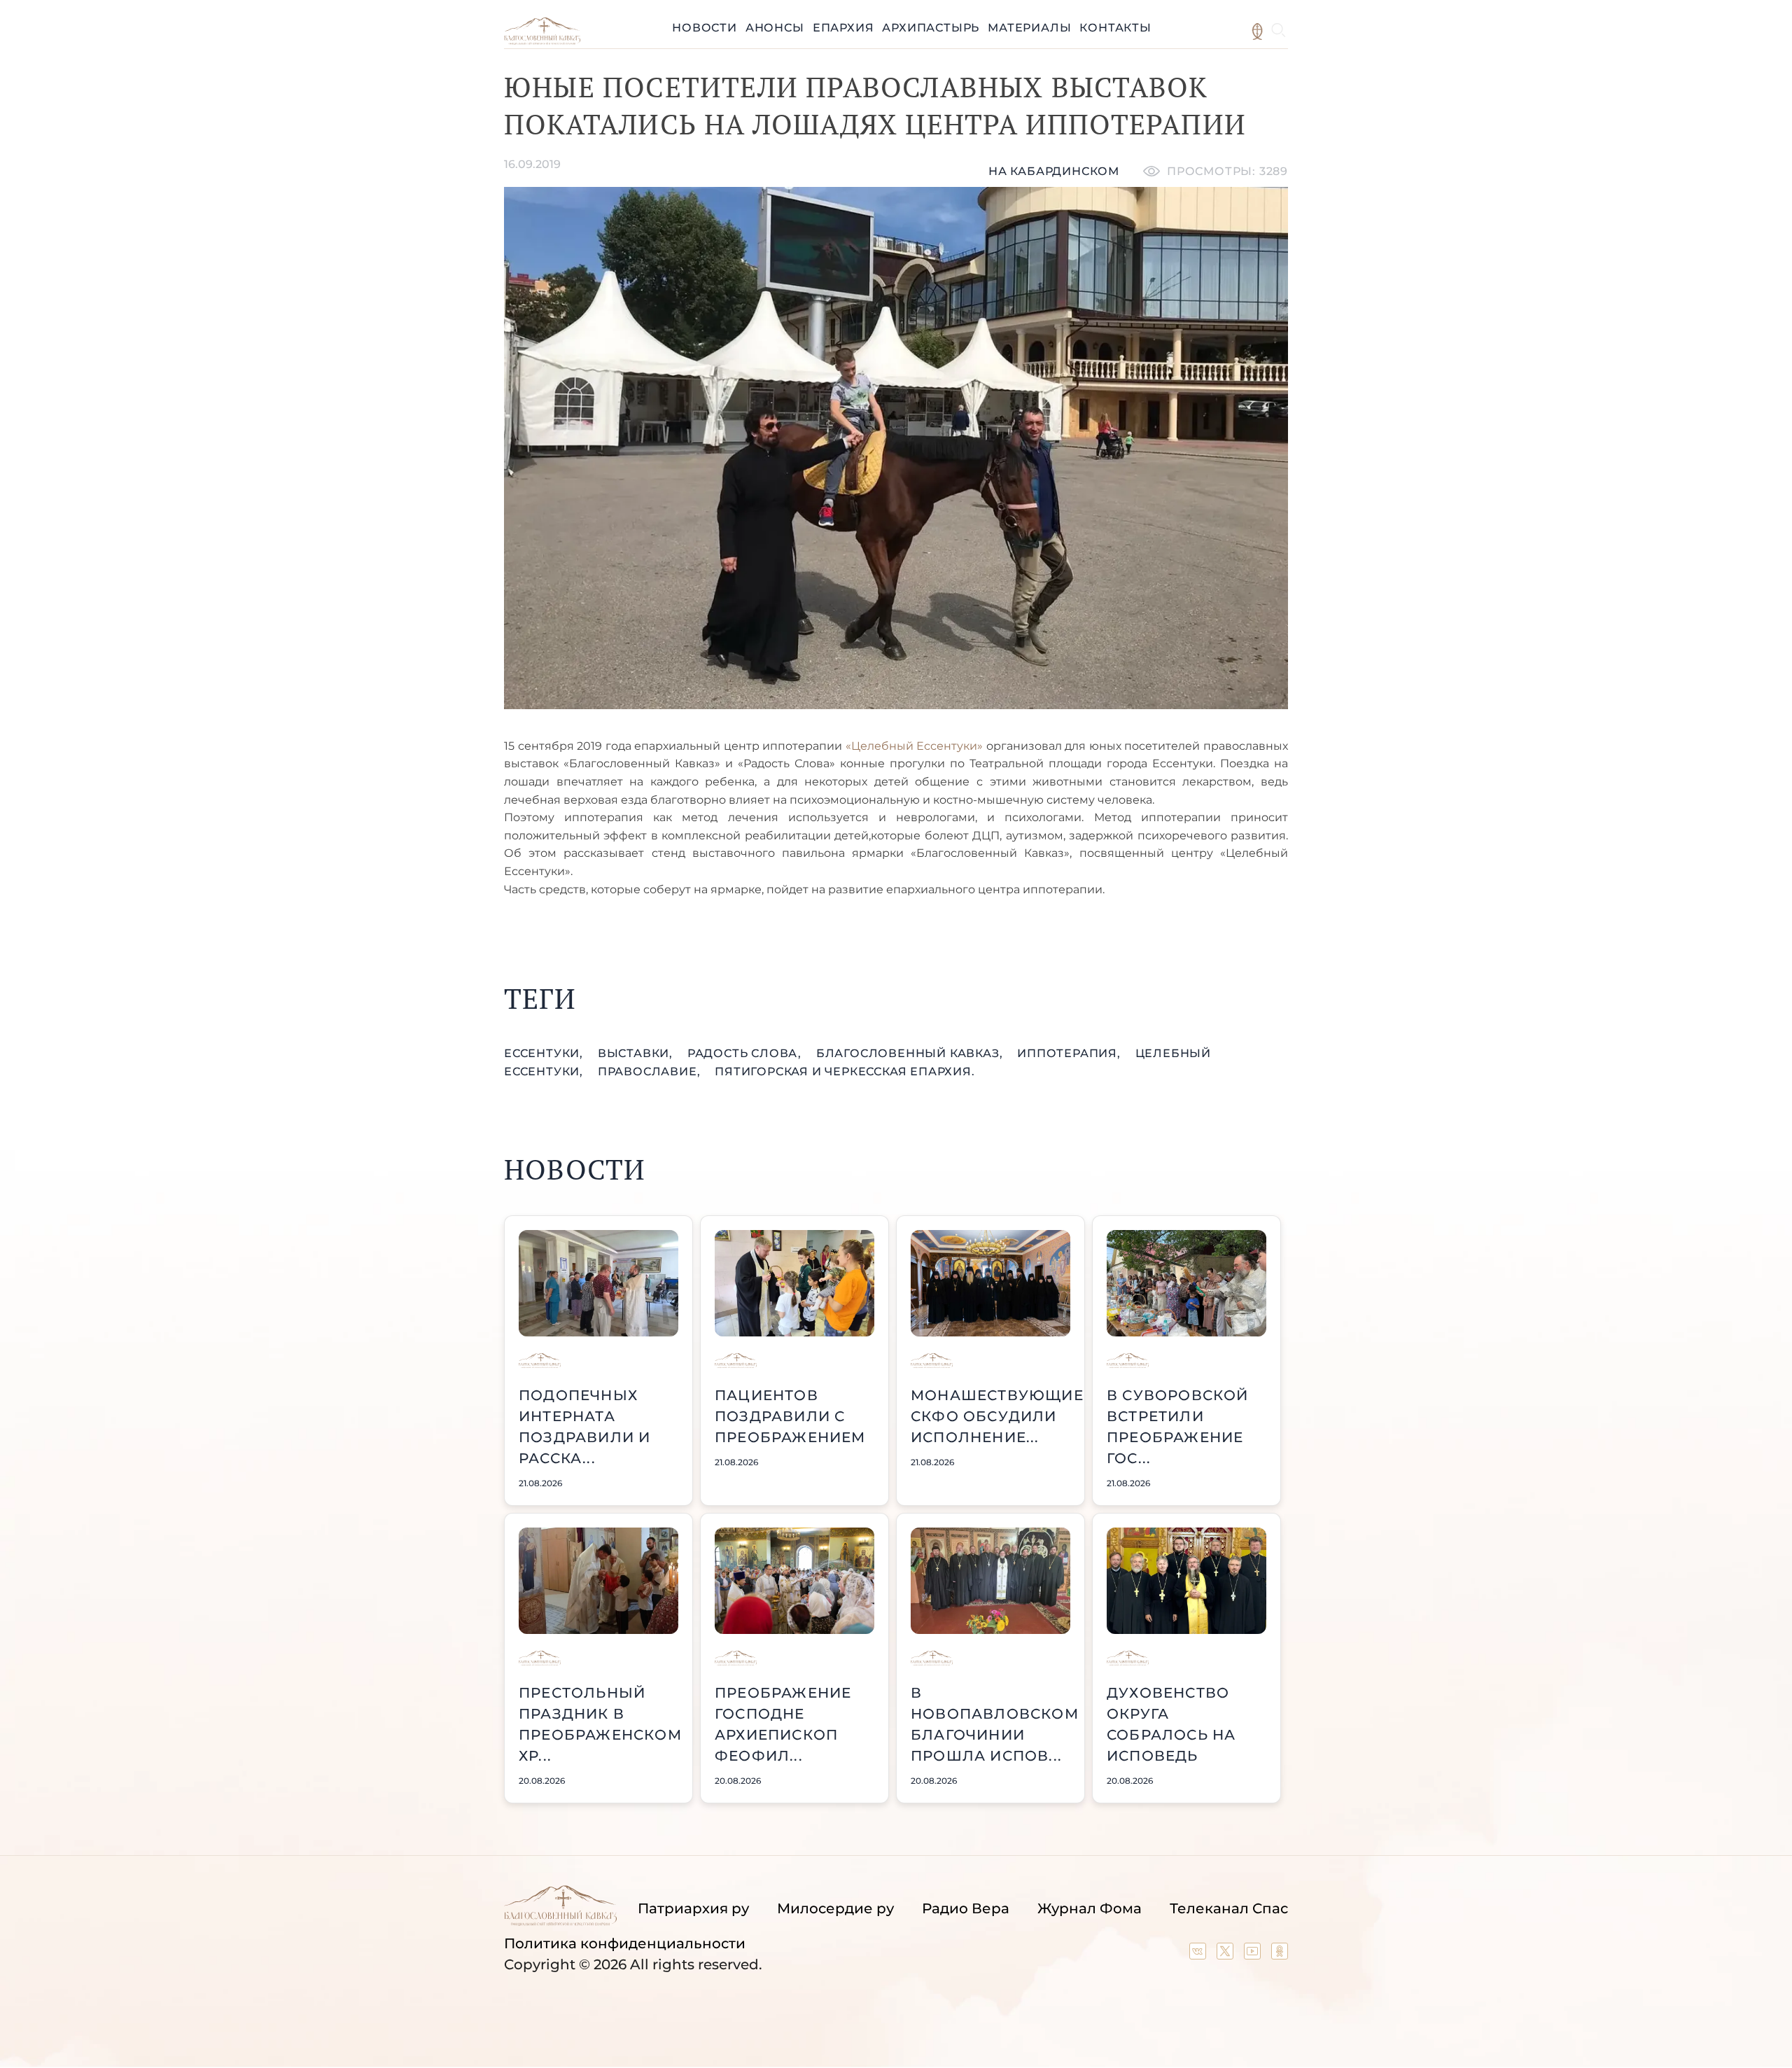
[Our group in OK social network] (1280, 1955)
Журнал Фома (1090, 1908)
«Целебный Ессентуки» (915, 746)
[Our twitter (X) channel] (1227, 1955)
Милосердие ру (835, 1908)
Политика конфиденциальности (625, 1943)
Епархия (843, 28)
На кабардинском (1054, 171)
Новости (705, 28)
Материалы (1029, 28)
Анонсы (775, 28)
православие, (651, 1071)
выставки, (637, 1053)
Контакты (1115, 28)
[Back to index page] (542, 41)
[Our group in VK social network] (1199, 1955)
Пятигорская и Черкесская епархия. (845, 1071)
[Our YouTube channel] (1254, 1955)
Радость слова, (746, 1053)
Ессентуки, (545, 1053)
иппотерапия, (1070, 1053)
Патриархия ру (693, 1908)
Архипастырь (931, 28)
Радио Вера (966, 1908)
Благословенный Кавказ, (911, 1053)
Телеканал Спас (1229, 1908)
